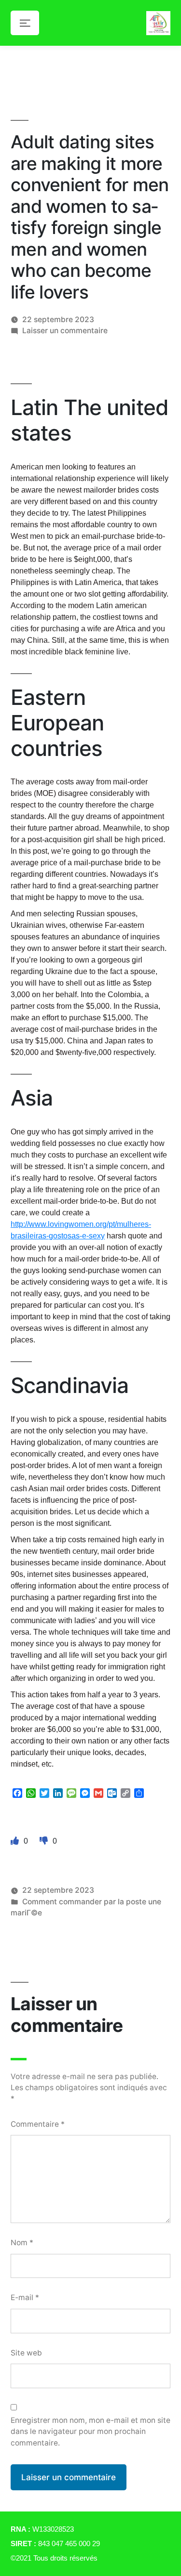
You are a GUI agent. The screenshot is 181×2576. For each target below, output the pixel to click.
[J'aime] (16, 1841)
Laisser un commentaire (65, 331)
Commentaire (38, 2124)
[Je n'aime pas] (45, 1841)
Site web (26, 2353)
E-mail (25, 2297)
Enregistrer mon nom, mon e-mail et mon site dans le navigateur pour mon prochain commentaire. (90, 2432)
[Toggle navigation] (25, 23)
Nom (22, 2243)
